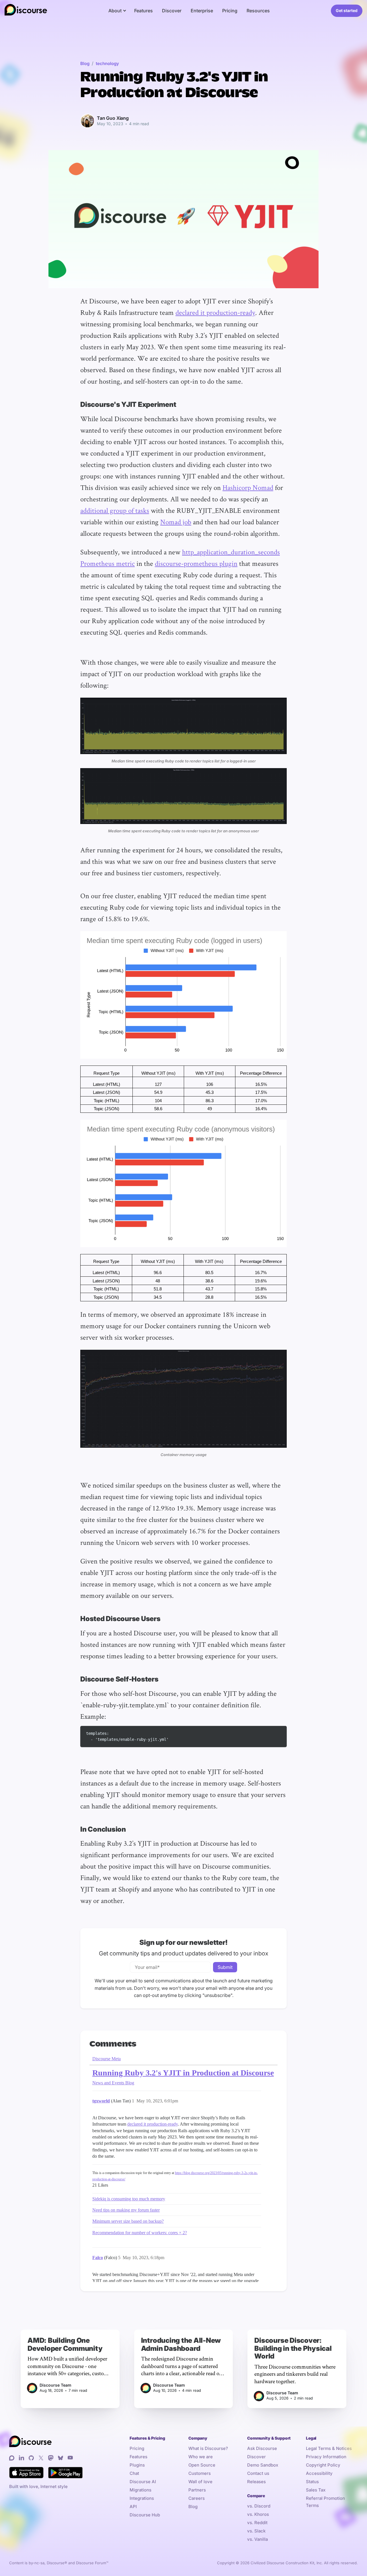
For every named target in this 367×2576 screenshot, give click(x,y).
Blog (85, 63)
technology (107, 63)
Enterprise (202, 11)
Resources (258, 11)
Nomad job (176, 522)
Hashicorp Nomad (248, 487)
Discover (172, 11)
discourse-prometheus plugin (196, 563)
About (115, 11)
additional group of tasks (115, 510)
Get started (347, 10)
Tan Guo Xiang (113, 118)
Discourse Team (55, 2385)
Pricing (230, 11)
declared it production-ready (215, 312)
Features (144, 11)
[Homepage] (26, 11)
